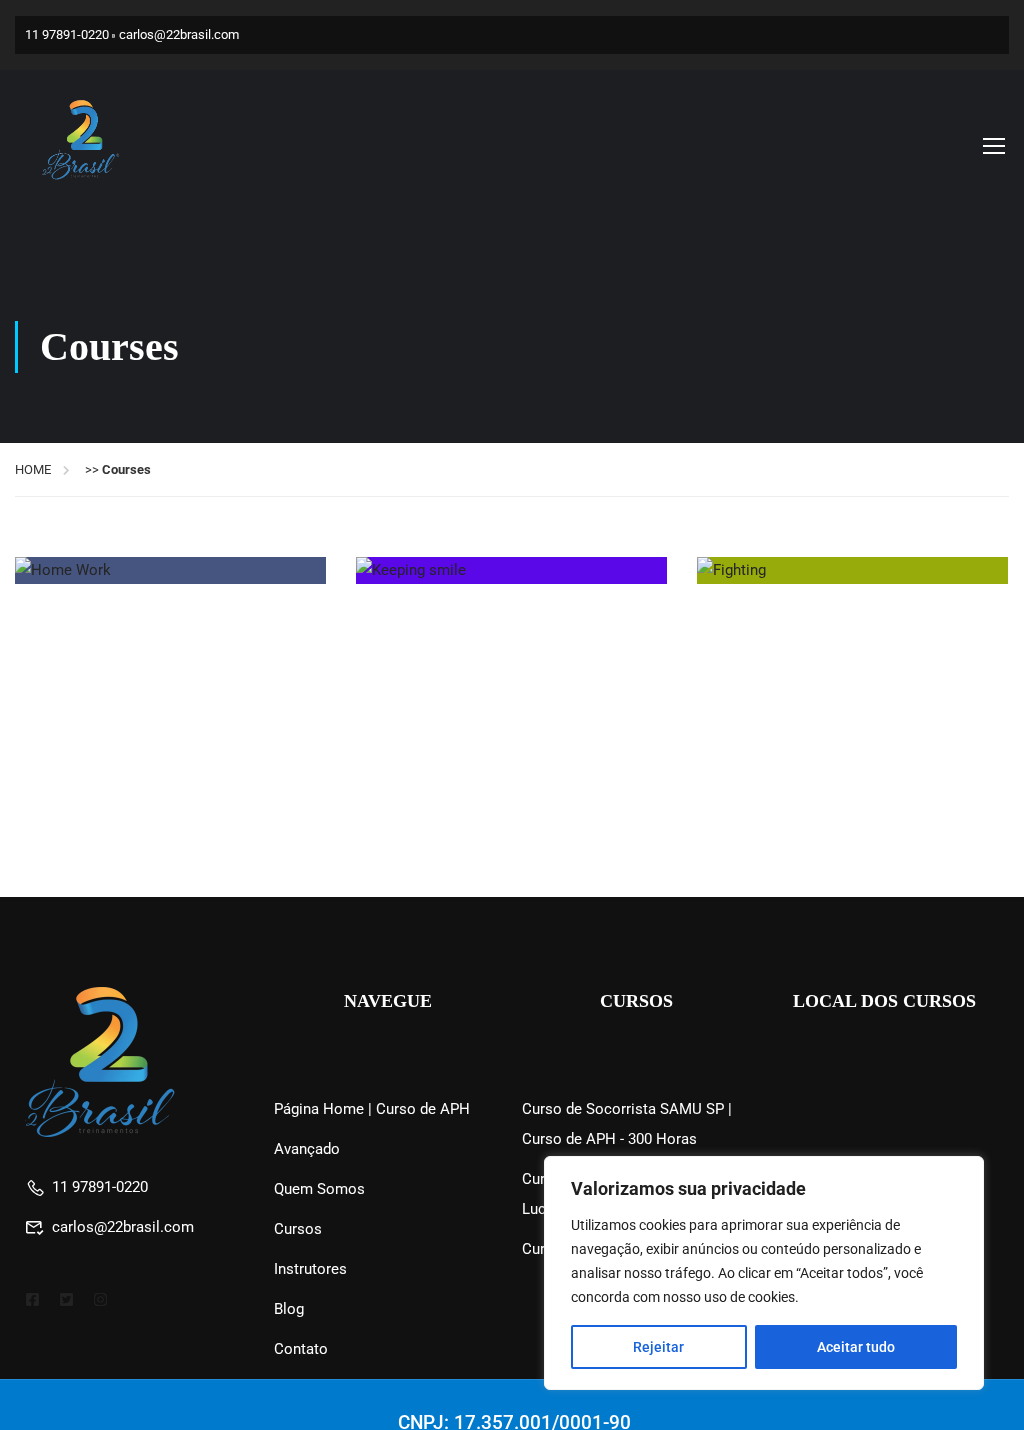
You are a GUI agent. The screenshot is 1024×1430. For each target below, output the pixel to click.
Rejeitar (658, 1347)
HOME (33, 469)
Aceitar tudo (856, 1347)
